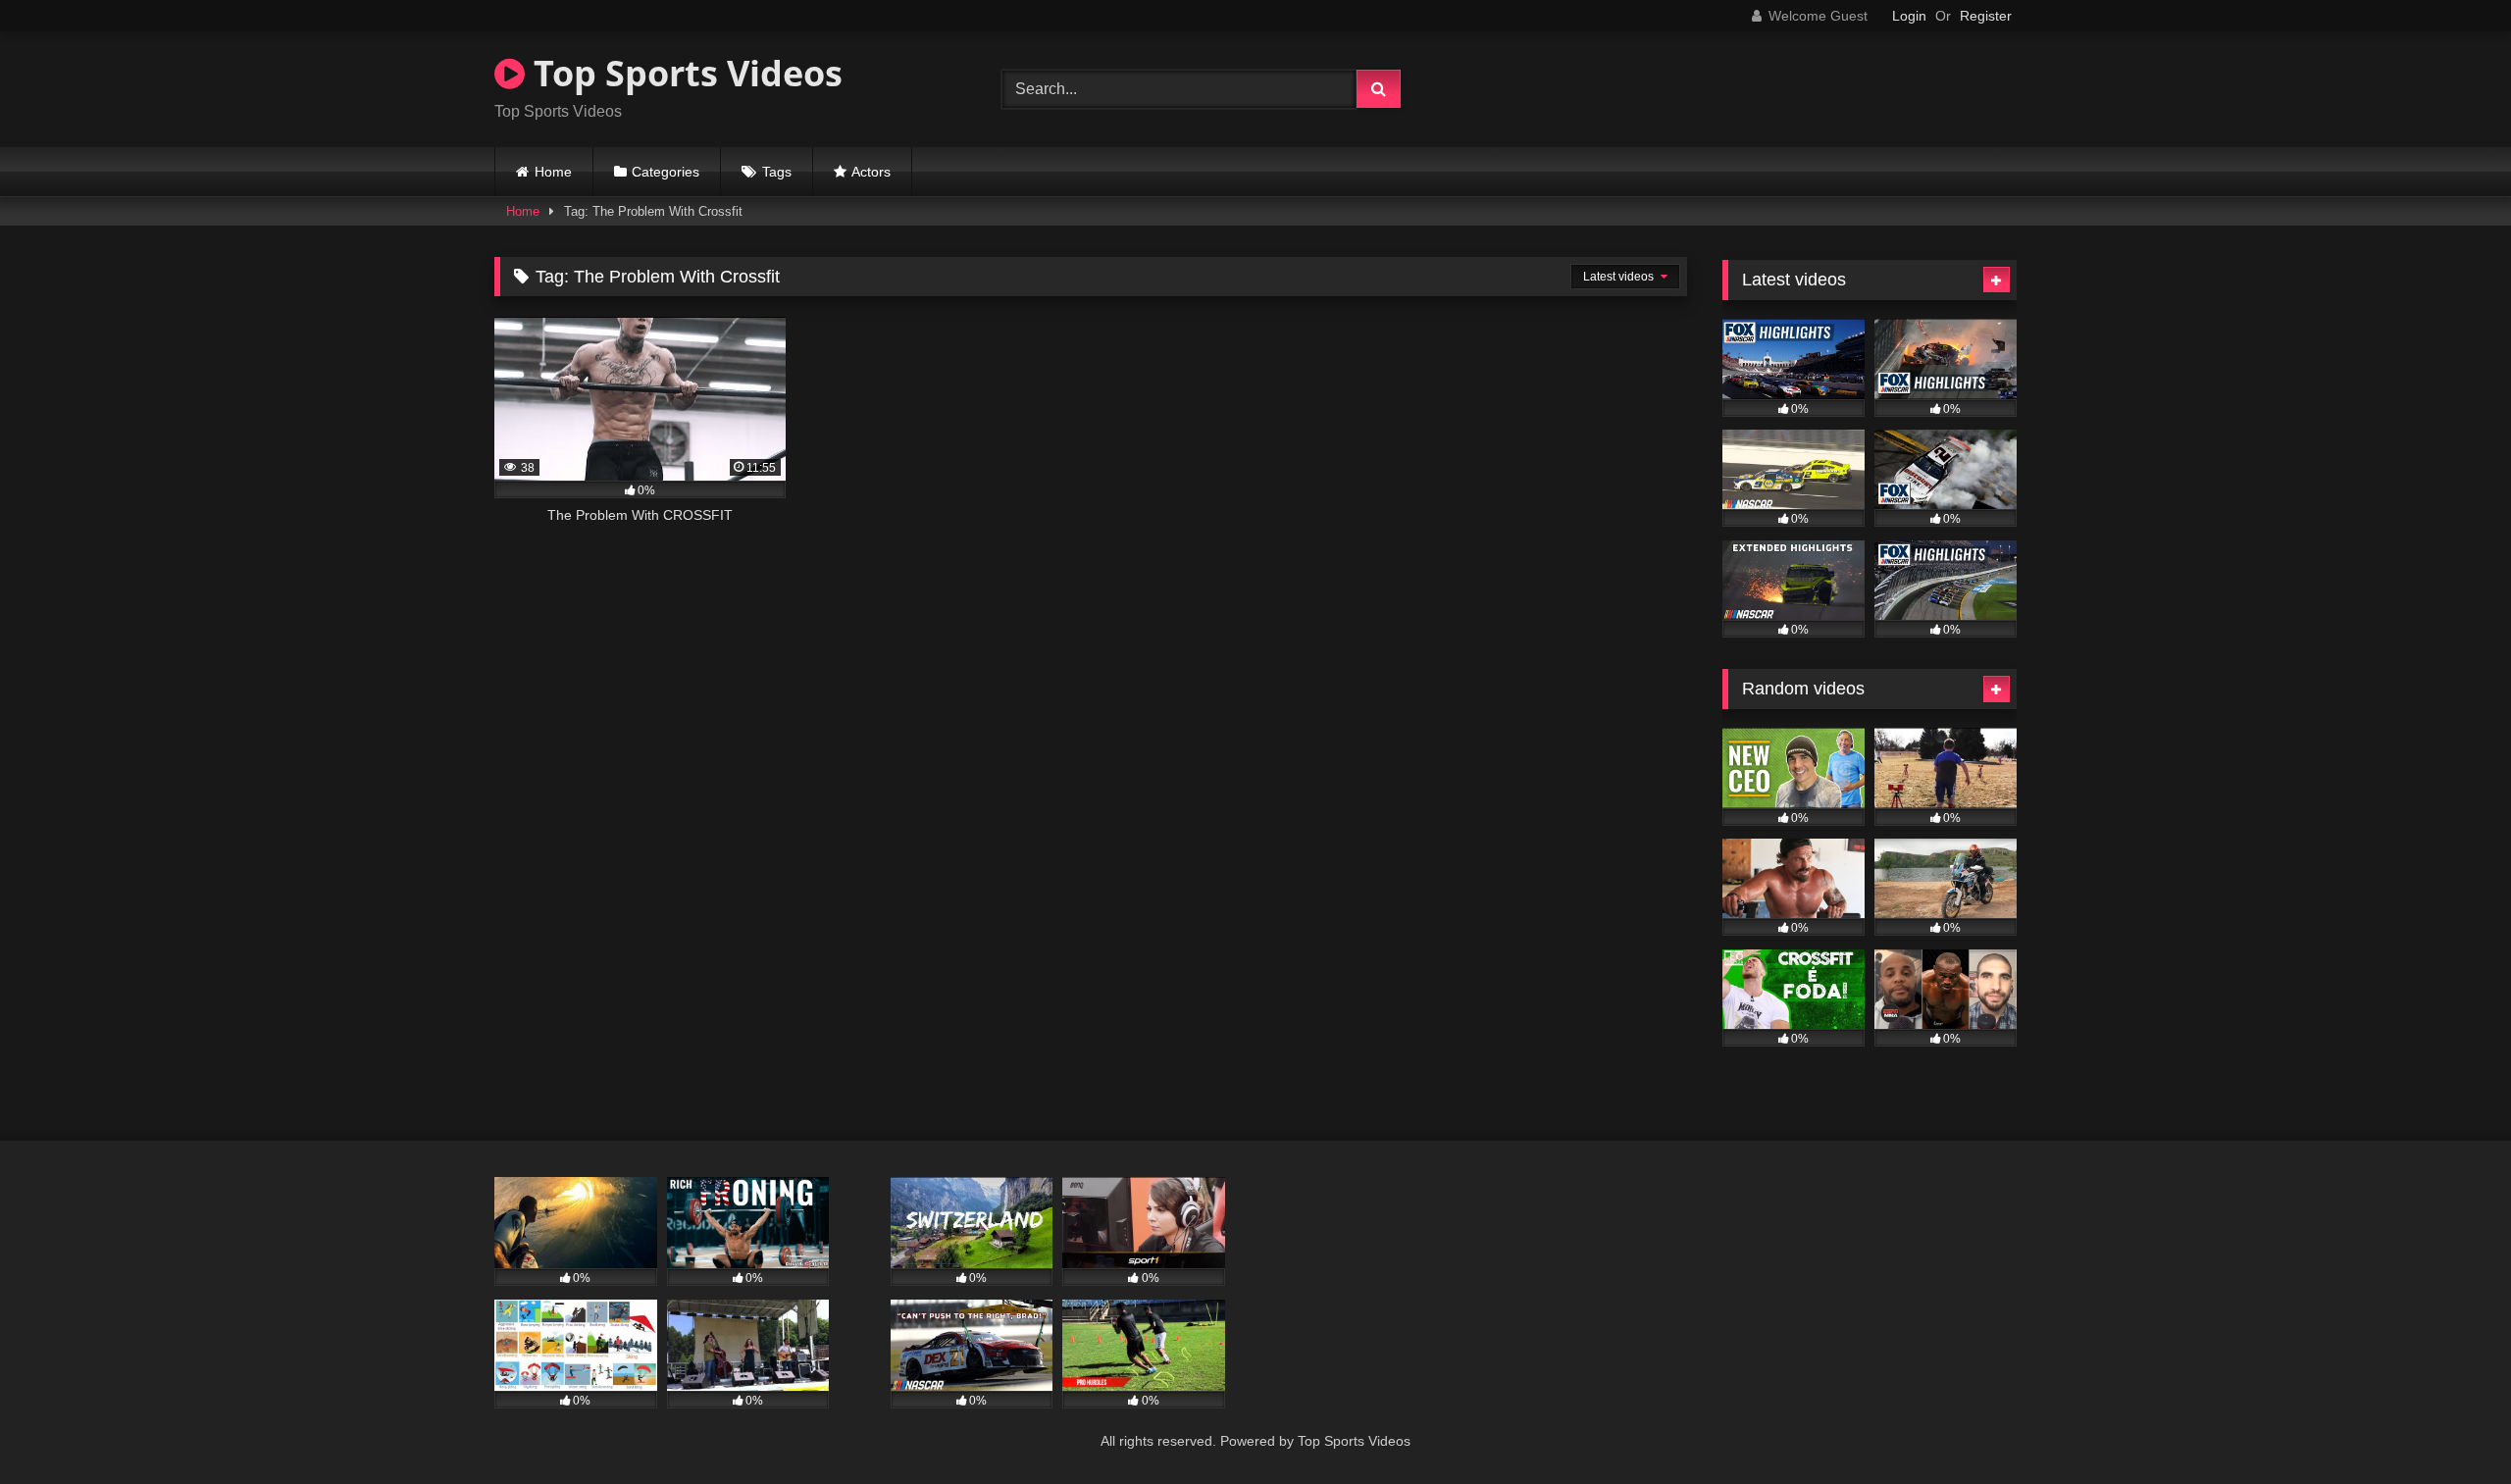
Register (1986, 16)
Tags (777, 172)
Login (1909, 16)
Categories (666, 172)
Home (553, 172)
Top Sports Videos (684, 73)
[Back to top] (2450, 1426)
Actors (871, 172)
